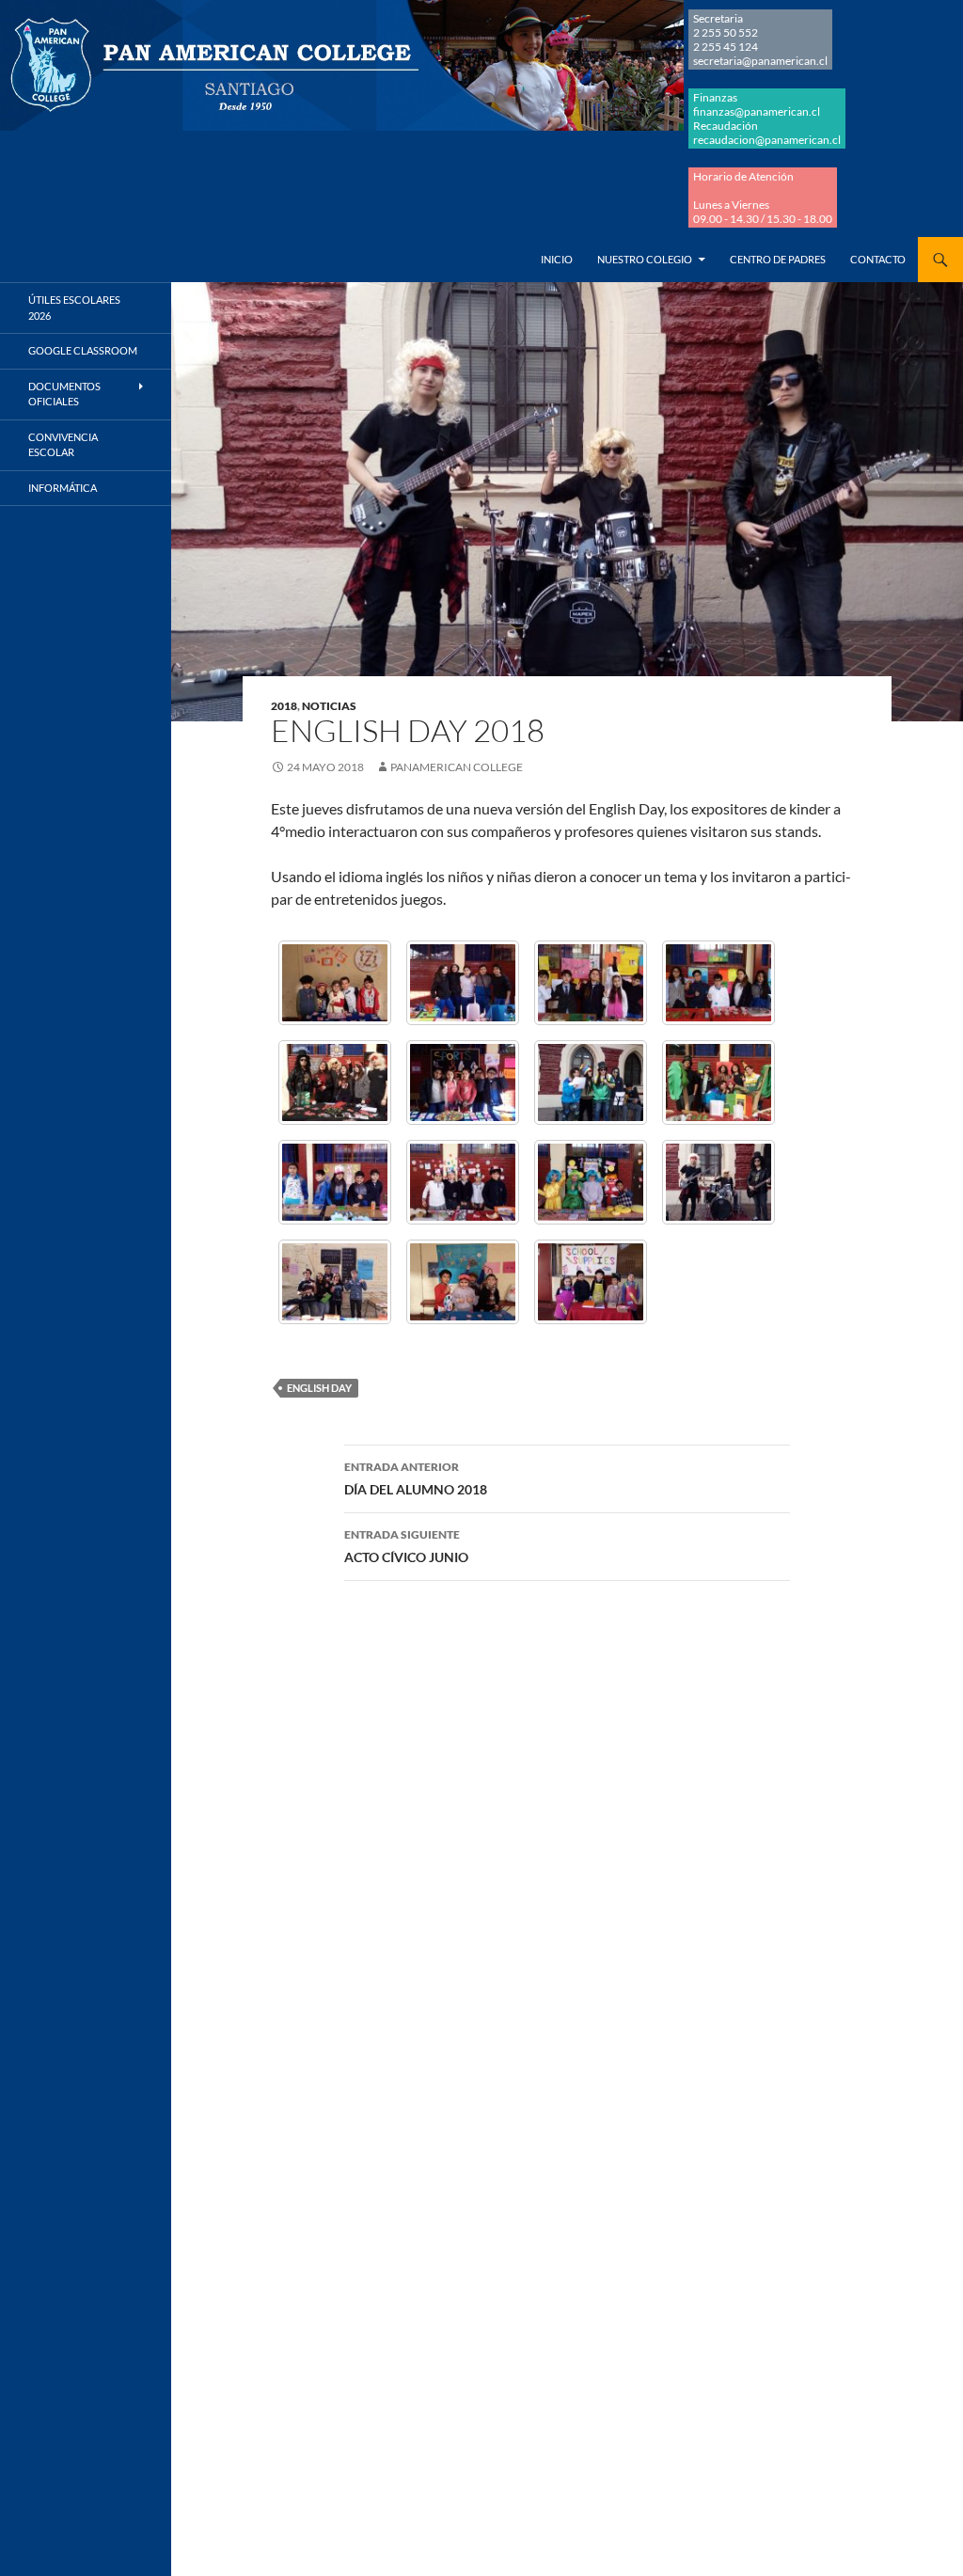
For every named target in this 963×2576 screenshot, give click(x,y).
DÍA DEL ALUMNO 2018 (416, 1478)
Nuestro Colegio (645, 259)
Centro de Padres (778, 259)
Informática (63, 488)
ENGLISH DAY (319, 1388)
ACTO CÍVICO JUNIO (406, 1546)
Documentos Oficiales (64, 394)
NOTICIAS (329, 706)
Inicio (557, 259)
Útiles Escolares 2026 (74, 308)
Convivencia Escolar (63, 445)
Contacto (878, 259)
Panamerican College (457, 767)
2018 (284, 706)
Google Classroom (83, 350)
